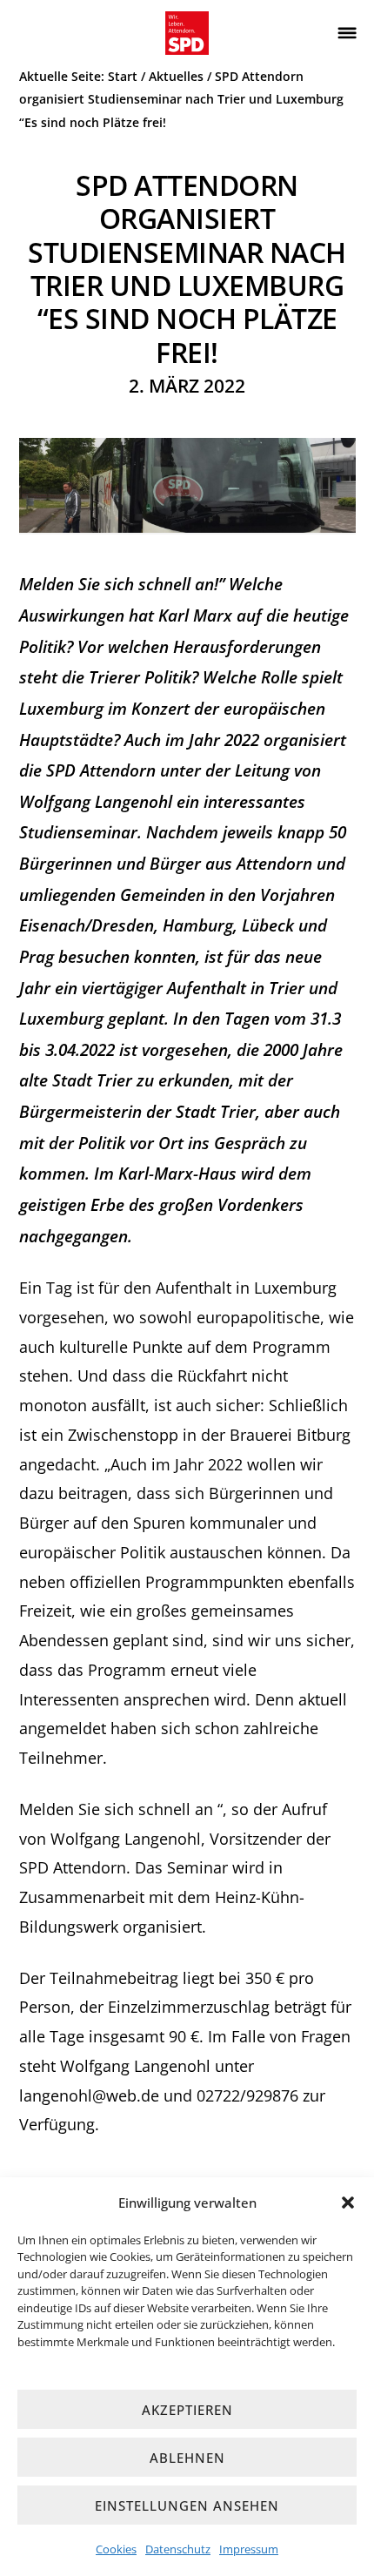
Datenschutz (178, 2549)
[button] (348, 2203)
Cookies (116, 2549)
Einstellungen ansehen (187, 2505)
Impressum (249, 2549)
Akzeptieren (187, 2410)
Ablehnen (187, 2458)
